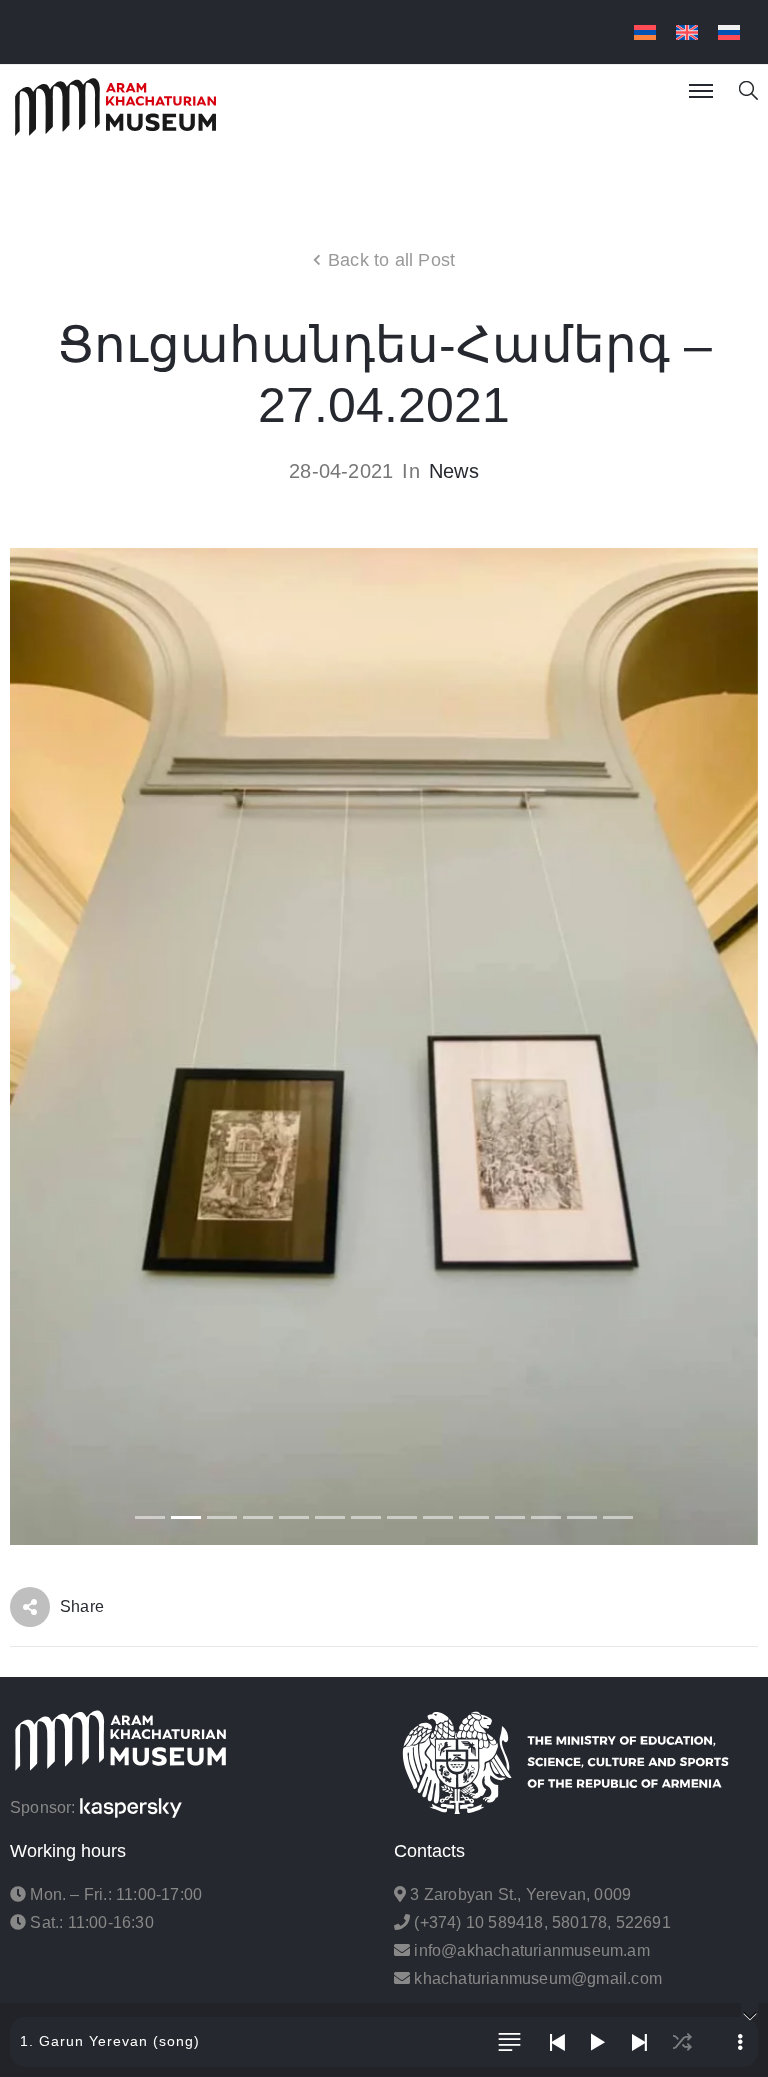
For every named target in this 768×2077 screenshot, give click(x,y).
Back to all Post (391, 260)
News (454, 471)
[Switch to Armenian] (645, 32)
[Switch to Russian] (729, 32)
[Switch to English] (687, 32)
